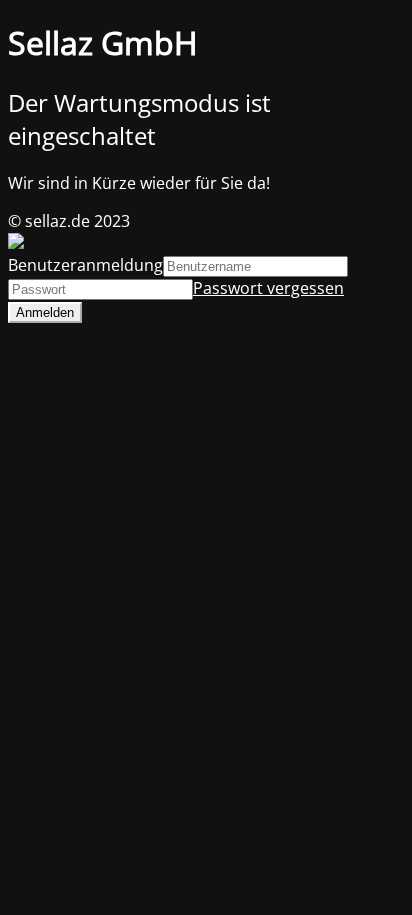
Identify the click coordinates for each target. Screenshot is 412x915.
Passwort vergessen (268, 288)
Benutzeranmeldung (85, 265)
